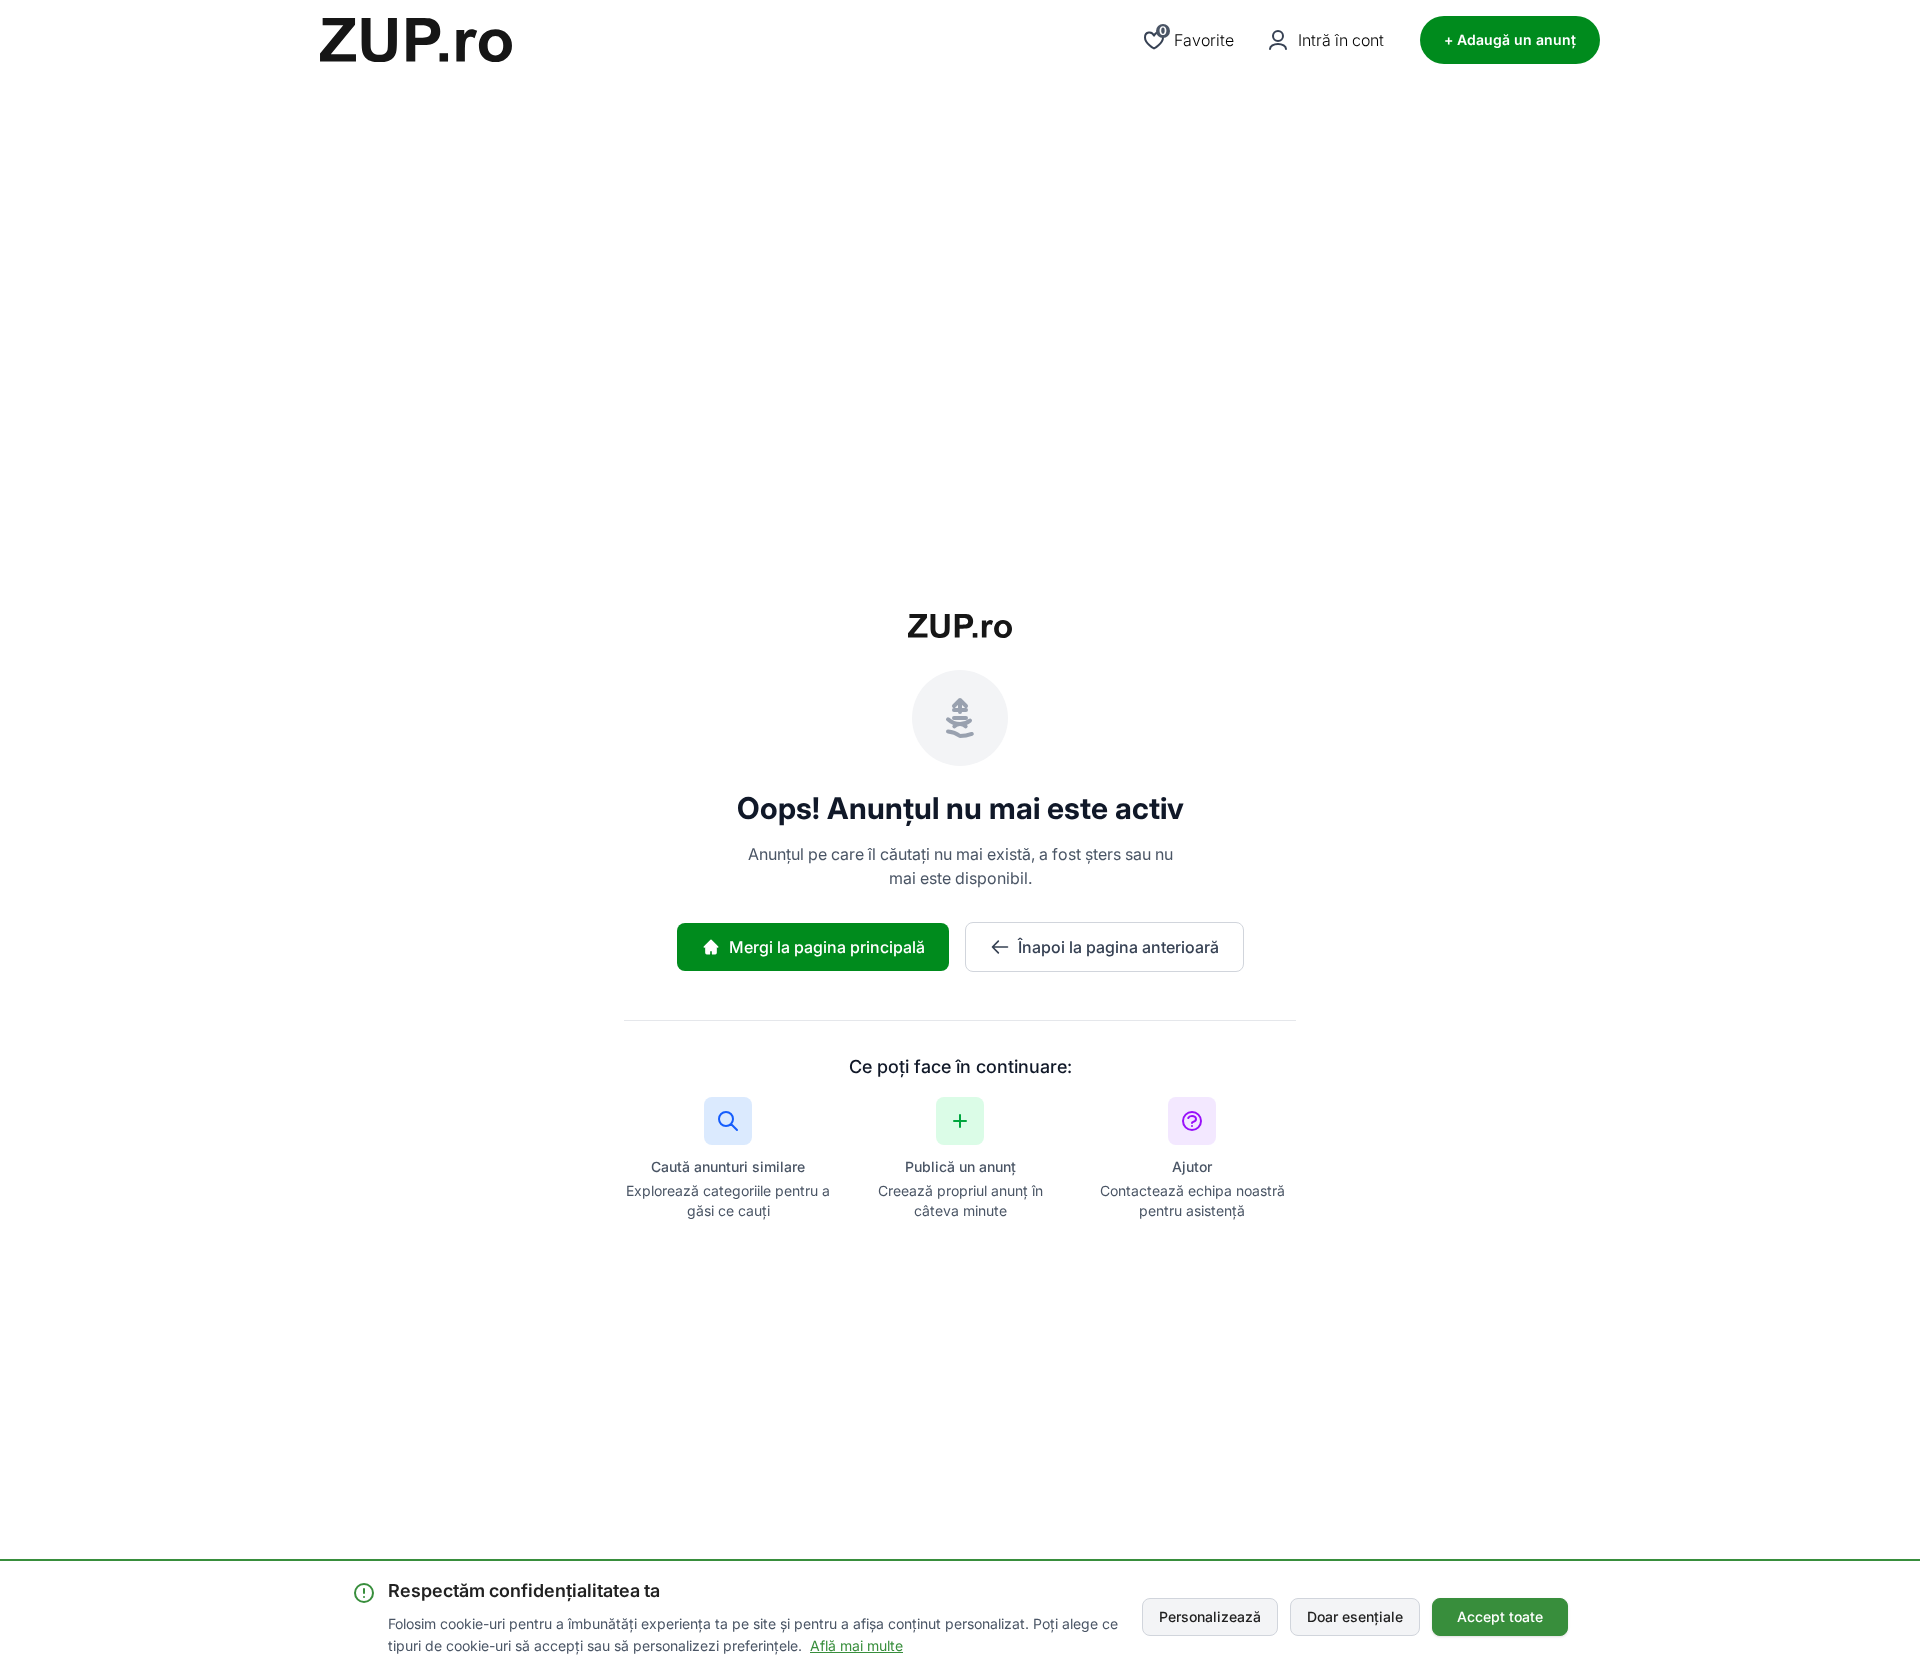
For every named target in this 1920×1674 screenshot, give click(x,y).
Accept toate (1500, 1616)
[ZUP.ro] (416, 40)
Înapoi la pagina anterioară (1118, 947)
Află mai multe (856, 1645)
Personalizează (1210, 1616)
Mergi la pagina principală (827, 947)
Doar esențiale (1355, 1616)
